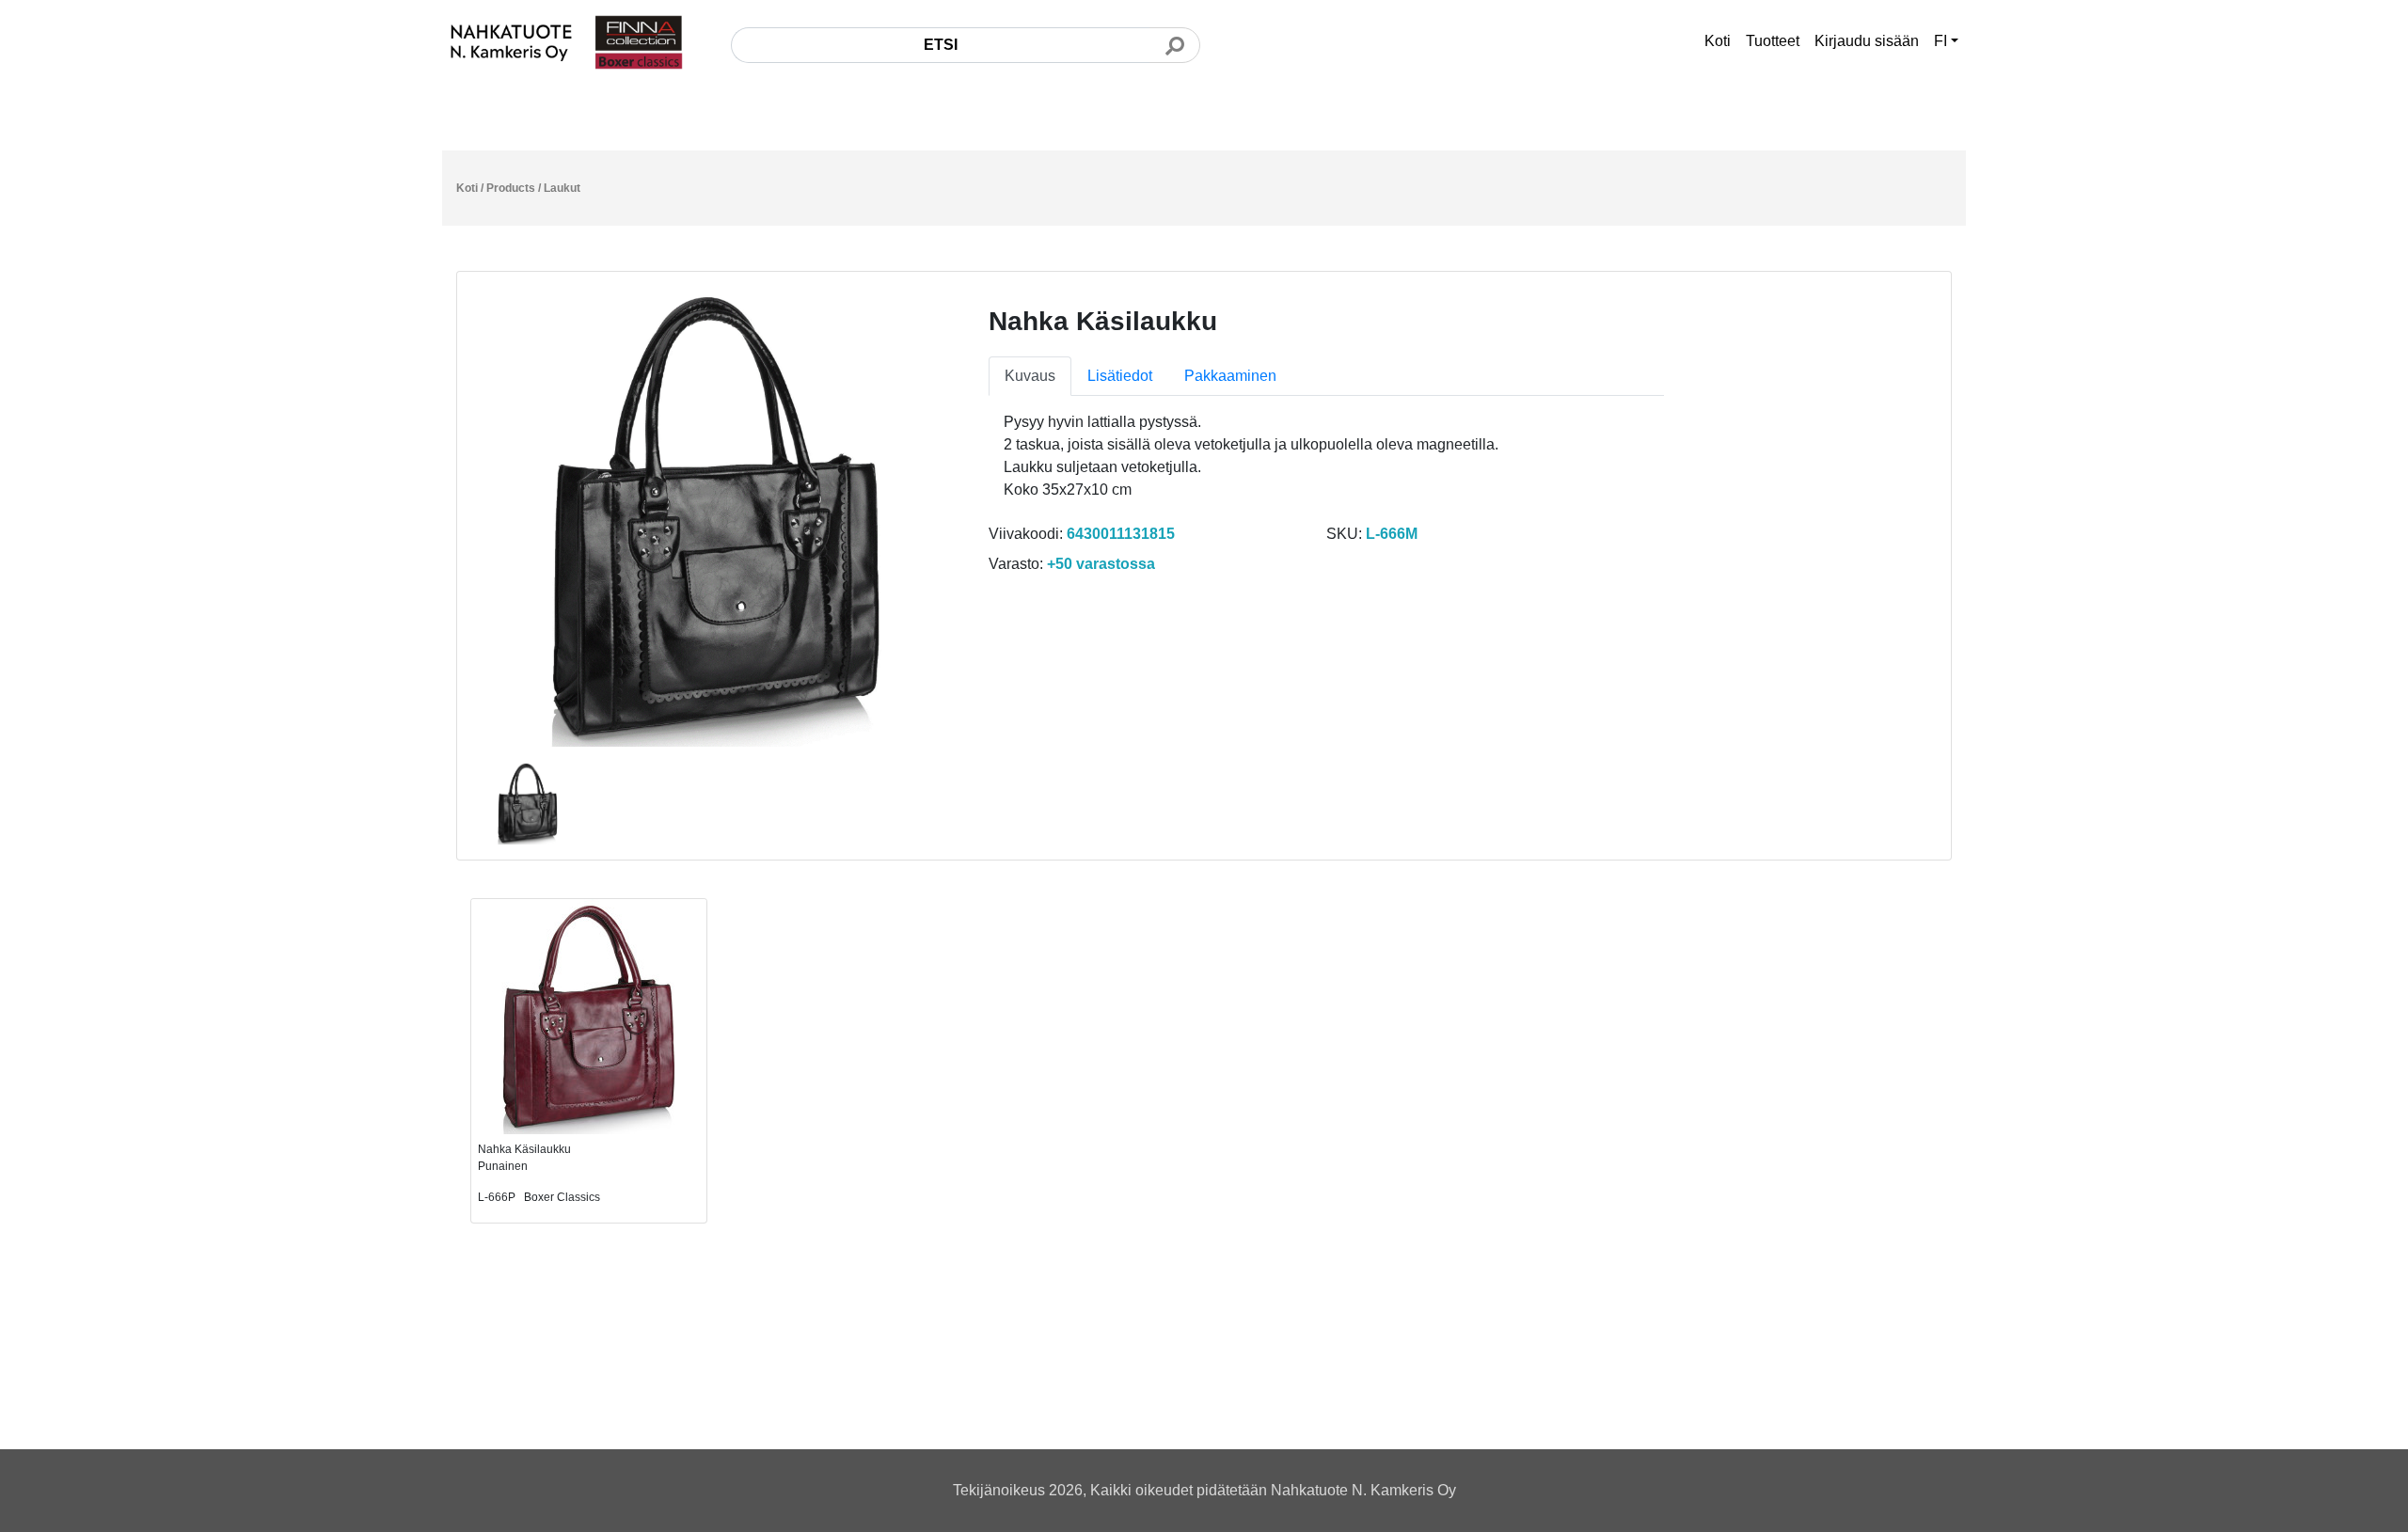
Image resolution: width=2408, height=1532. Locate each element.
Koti (1718, 41)
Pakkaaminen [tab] (1230, 376)
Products (511, 188)
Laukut (562, 188)
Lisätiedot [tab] (1120, 376)
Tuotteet (1773, 41)
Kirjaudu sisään (1867, 41)
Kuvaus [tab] (1030, 376)
